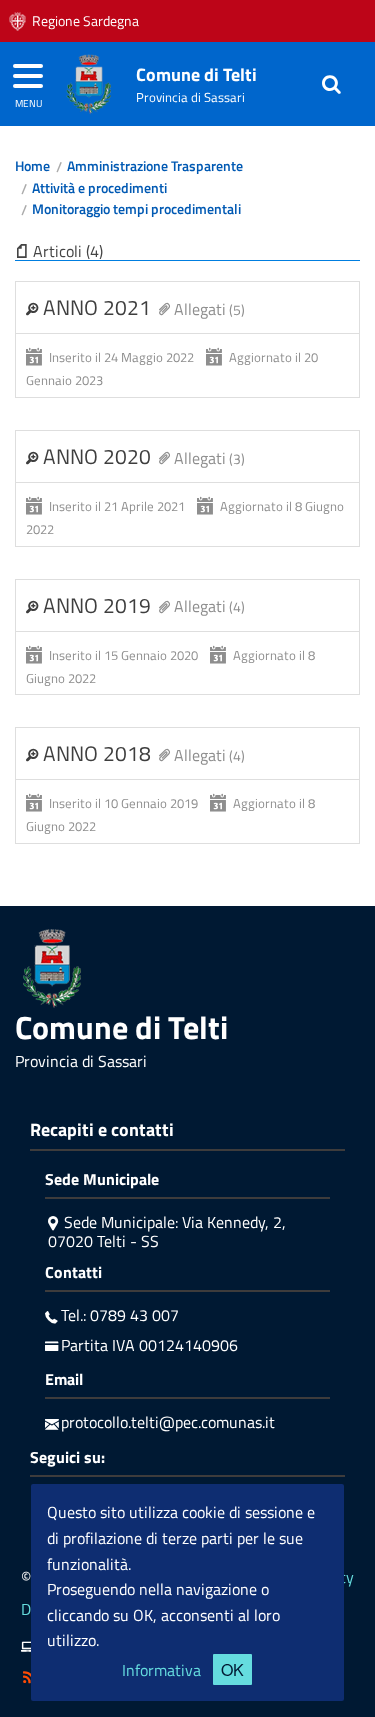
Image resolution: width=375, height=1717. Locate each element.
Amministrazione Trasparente (155, 166)
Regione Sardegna (85, 21)
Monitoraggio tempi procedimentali (136, 209)
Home (32, 166)
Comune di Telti (196, 74)
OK (232, 1669)
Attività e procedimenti (99, 188)
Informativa (161, 1670)
